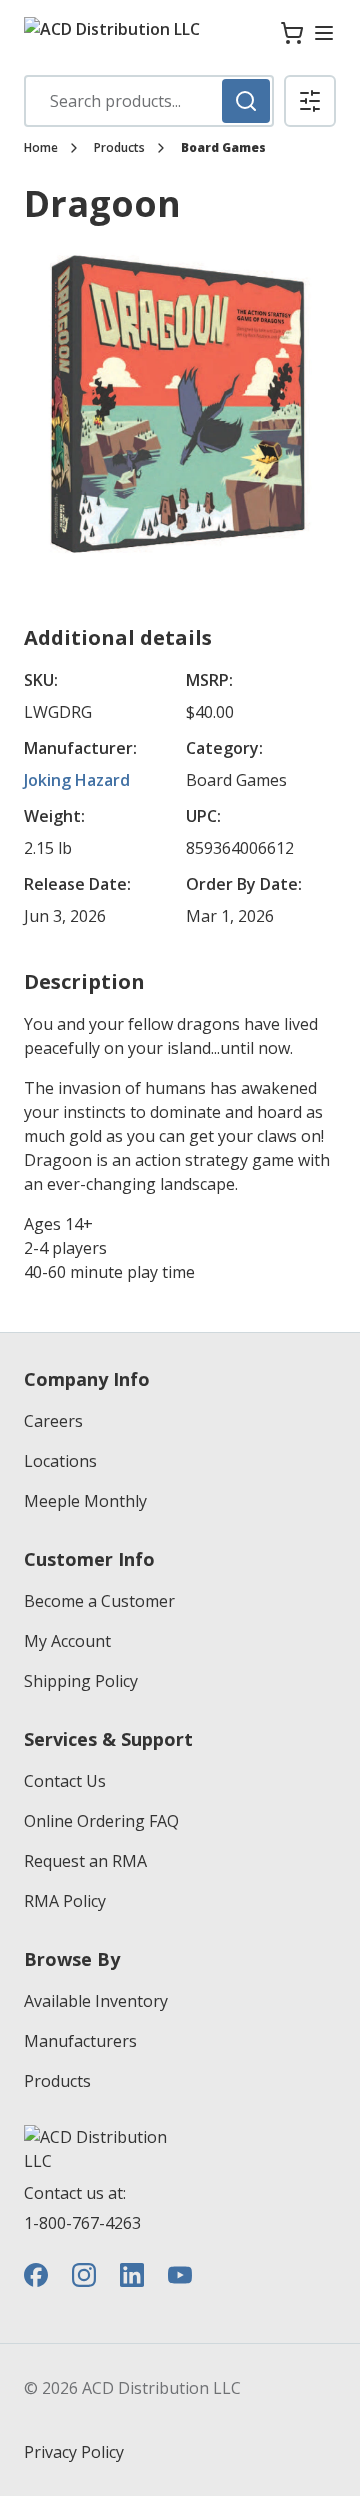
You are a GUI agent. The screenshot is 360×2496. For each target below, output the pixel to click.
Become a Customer (99, 1601)
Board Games (223, 148)
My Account (67, 1641)
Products (119, 148)
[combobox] (149, 101)
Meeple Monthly (85, 1501)
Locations (60, 1461)
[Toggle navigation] (324, 33)
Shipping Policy (81, 1681)
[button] (310, 101)
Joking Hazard (77, 780)
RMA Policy (65, 1901)
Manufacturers (80, 2041)
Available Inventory (96, 2001)
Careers (53, 1421)
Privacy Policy (74, 2452)
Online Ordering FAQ (101, 1821)
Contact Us (65, 1781)
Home (41, 148)
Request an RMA (85, 1861)
